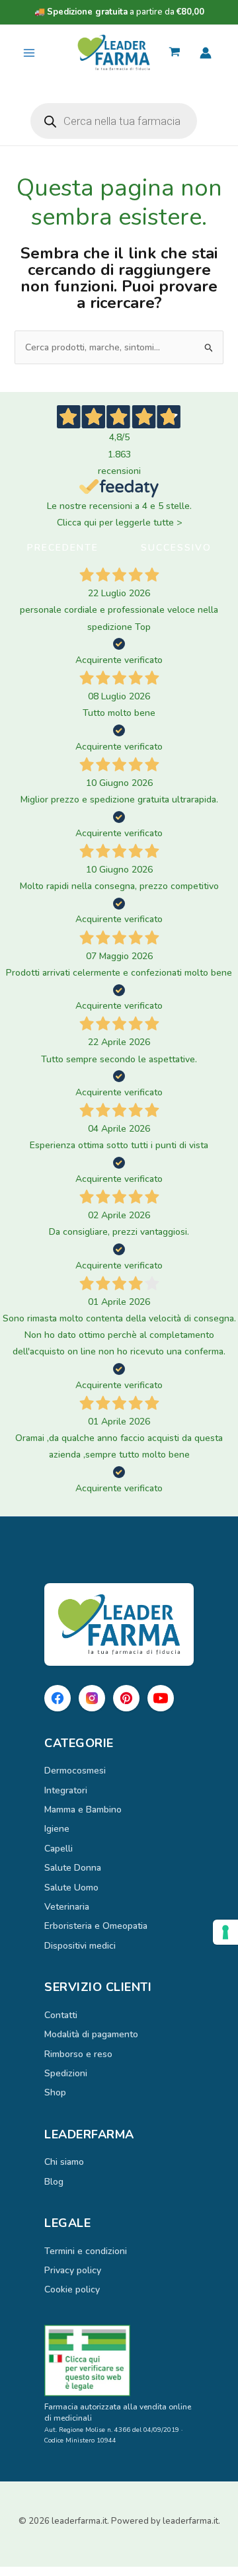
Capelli (59, 1849)
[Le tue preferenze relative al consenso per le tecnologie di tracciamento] (225, 1932)
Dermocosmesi (75, 1771)
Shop (55, 2092)
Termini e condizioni (86, 2251)
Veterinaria (67, 1907)
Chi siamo (64, 2162)
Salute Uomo (71, 1888)
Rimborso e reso (78, 2054)
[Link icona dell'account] (206, 53)
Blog (54, 2182)
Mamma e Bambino (83, 1810)
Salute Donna (73, 1868)
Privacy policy (73, 2270)
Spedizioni (66, 2073)
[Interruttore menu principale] (29, 53)
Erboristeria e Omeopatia (96, 1926)
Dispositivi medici (80, 1946)
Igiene (57, 1829)
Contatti (61, 2015)
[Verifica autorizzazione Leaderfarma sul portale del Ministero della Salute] (119, 2361)
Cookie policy (72, 2289)
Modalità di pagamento (91, 2034)
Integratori (66, 1790)
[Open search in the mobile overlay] (114, 121)
